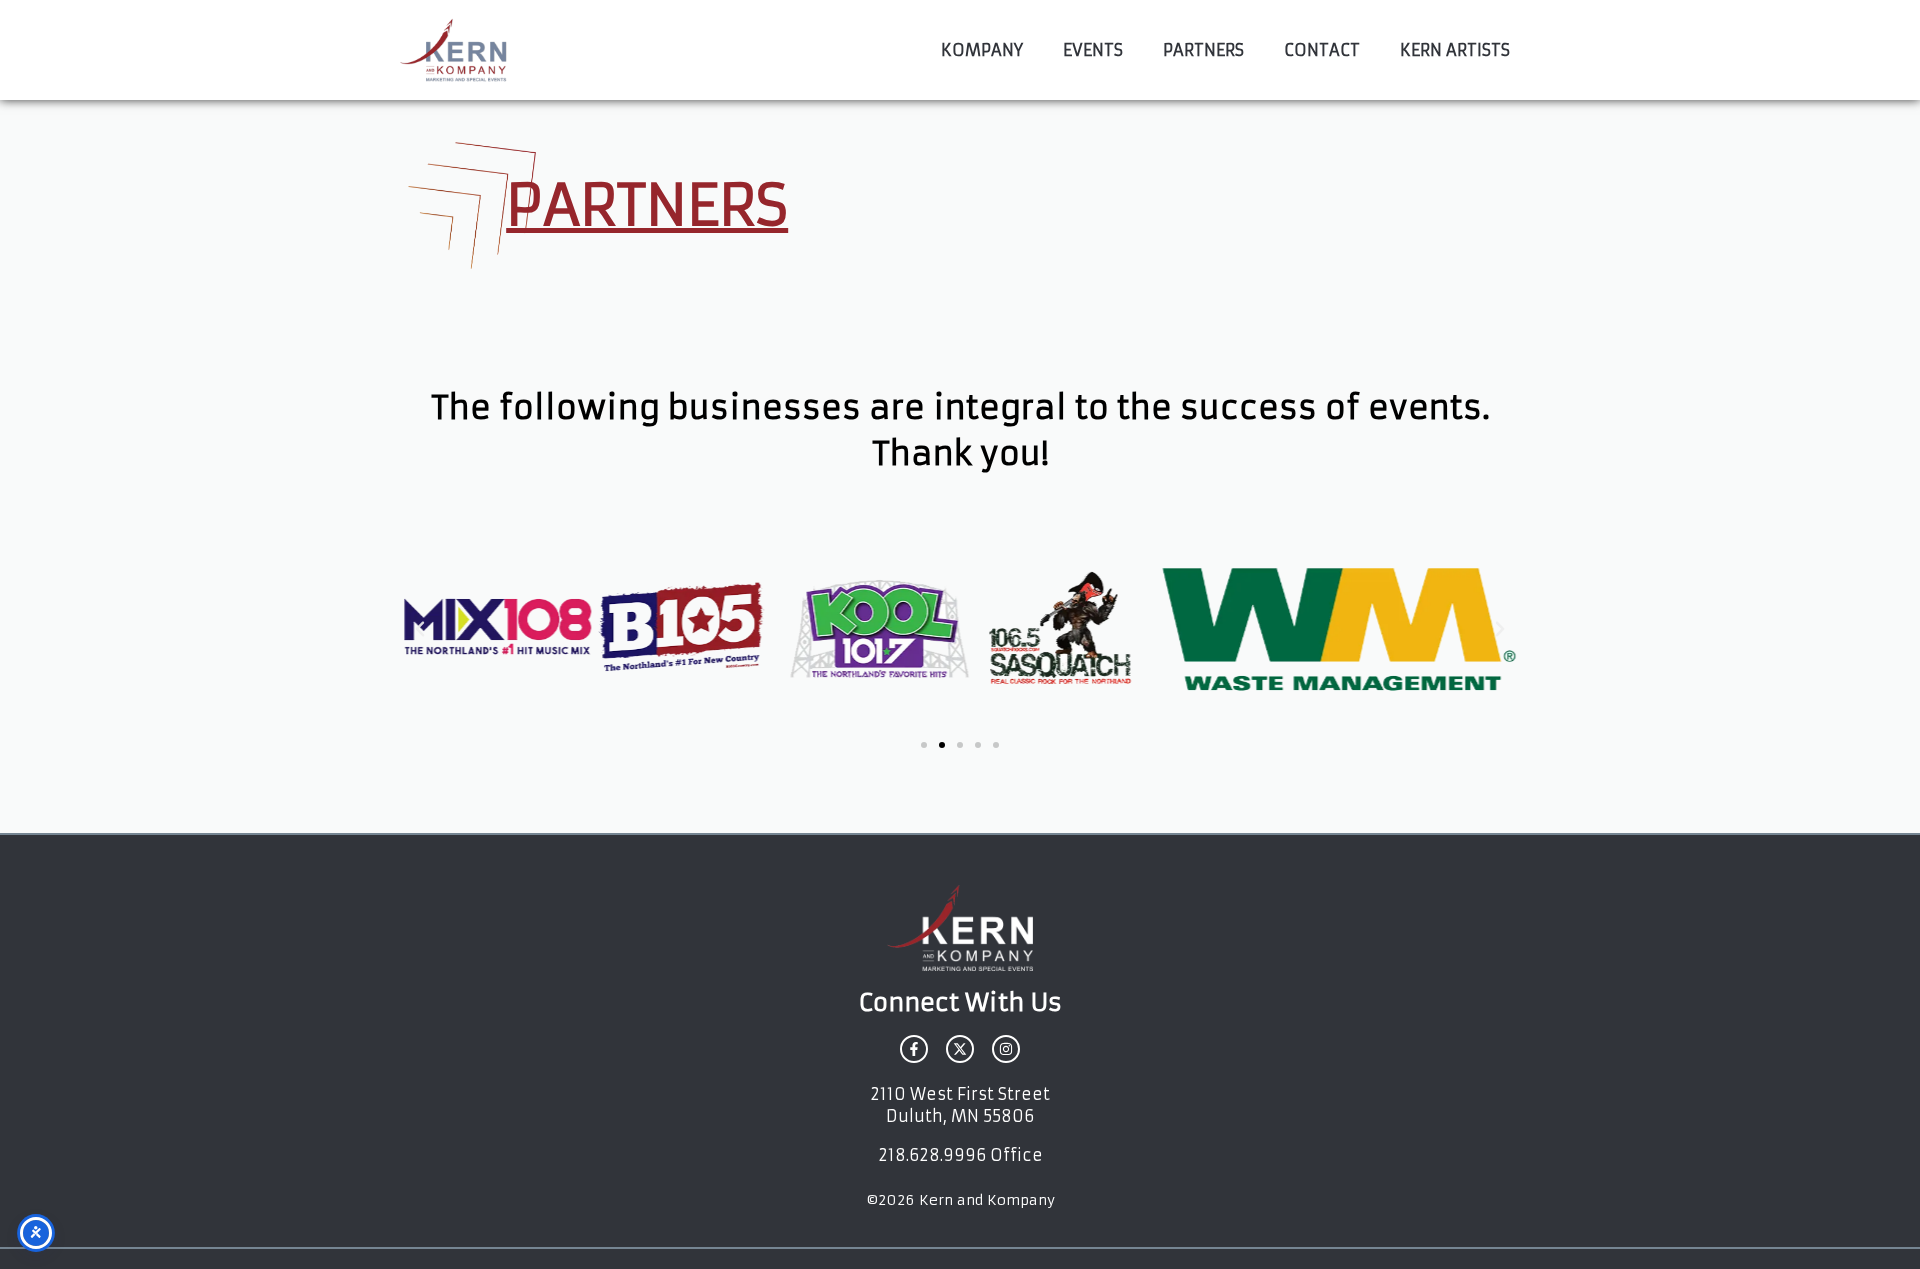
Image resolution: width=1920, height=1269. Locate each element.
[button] (420, 629)
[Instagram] (1006, 1049)
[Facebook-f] (914, 1049)
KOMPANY (982, 50)
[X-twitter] (960, 1049)
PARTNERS (1203, 50)
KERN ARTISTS (1455, 50)
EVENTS (1093, 50)
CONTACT (1322, 50)
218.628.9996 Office (960, 1155)
